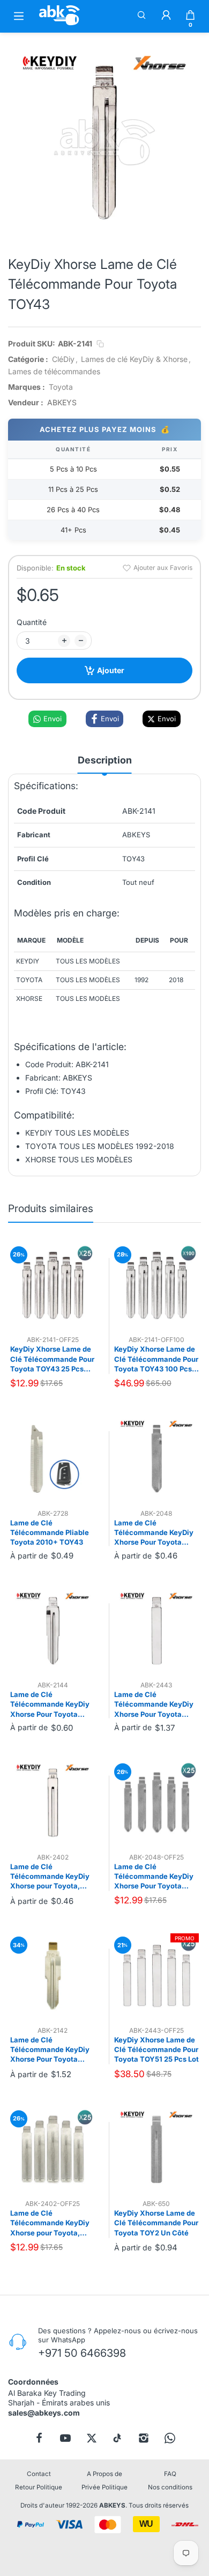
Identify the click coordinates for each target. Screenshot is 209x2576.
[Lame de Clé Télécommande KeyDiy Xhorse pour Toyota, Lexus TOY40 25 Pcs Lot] (53, 2150)
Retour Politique (39, 2487)
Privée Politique (104, 2487)
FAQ (170, 2474)
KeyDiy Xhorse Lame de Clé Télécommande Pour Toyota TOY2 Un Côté (156, 2223)
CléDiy (63, 359)
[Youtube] (65, 2438)
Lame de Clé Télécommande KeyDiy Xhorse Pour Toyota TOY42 (50, 2050)
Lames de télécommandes (54, 371)
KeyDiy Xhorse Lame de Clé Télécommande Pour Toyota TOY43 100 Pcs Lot (156, 1359)
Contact (39, 2474)
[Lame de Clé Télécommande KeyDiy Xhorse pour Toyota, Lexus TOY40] (53, 1803)
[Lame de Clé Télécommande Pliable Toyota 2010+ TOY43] (53, 1459)
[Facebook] (39, 2438)
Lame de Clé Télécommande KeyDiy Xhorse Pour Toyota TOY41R (50, 1705)
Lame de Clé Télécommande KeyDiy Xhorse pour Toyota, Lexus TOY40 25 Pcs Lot (51, 2223)
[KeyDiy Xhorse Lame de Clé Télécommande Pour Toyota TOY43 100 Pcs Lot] (157, 1286)
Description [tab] (105, 760)
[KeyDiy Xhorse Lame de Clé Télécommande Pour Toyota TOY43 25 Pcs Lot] (53, 1286)
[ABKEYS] (59, 25)
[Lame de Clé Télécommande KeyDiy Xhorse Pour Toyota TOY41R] (53, 1631)
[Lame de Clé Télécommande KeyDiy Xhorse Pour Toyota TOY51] (157, 1631)
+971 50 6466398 (82, 2353)
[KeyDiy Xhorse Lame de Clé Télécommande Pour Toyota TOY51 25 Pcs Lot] (157, 1976)
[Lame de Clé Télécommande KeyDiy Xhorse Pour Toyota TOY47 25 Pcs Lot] (157, 1803)
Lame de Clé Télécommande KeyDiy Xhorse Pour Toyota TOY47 (154, 1533)
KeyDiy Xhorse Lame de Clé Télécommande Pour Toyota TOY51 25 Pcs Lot (156, 2049)
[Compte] (166, 16)
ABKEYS (112, 2505)
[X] (92, 2438)
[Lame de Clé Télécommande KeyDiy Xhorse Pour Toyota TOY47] (157, 1459)
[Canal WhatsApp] (170, 2438)
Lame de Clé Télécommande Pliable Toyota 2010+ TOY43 (50, 1532)
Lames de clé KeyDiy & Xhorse (134, 359)
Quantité (32, 622)
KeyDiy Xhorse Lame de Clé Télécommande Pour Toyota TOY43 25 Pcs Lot (52, 1359)
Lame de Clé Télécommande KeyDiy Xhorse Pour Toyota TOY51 (154, 1705)
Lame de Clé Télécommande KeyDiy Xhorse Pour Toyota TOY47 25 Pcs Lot (154, 1877)
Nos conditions (170, 2487)
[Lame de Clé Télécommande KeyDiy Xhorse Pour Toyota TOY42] (53, 1976)
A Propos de (104, 2474)
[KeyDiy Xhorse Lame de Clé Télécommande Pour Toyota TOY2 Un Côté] (157, 2150)
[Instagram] (144, 2438)
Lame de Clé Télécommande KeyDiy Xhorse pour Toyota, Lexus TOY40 (50, 1877)
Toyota (61, 387)
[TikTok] (117, 2438)
